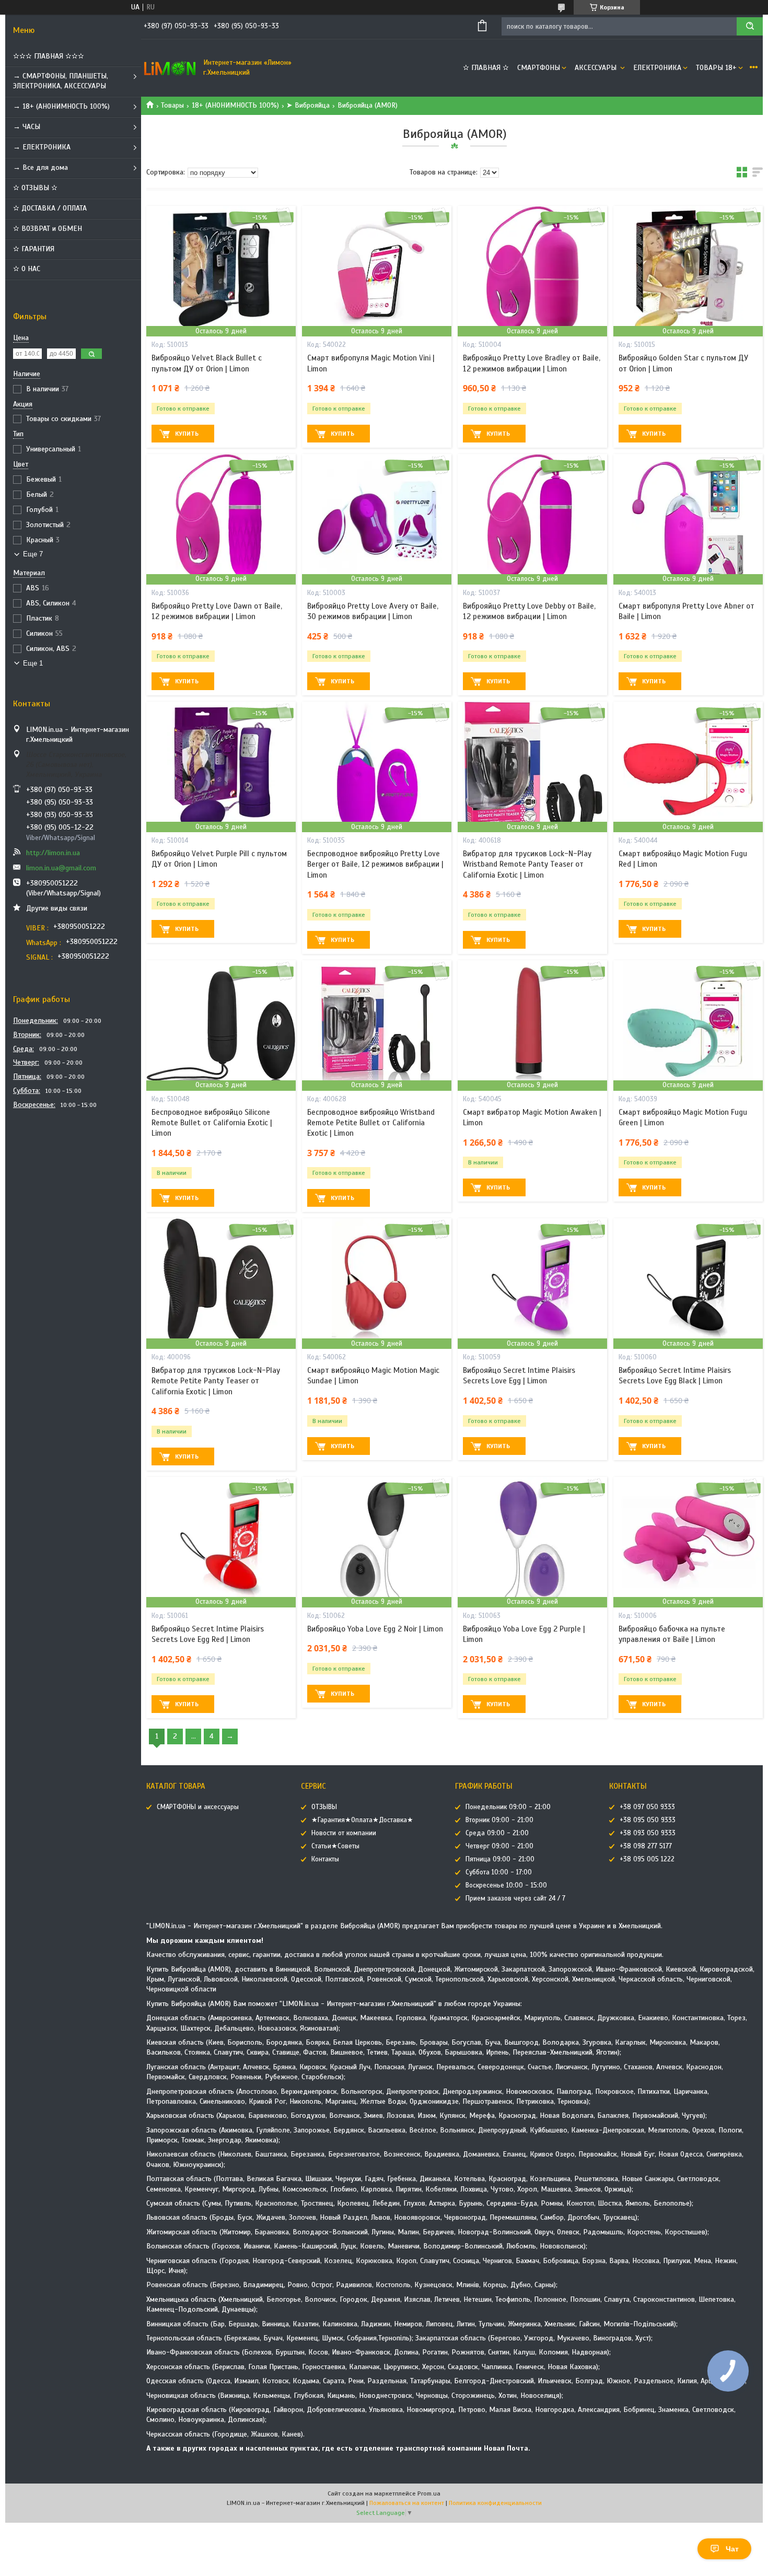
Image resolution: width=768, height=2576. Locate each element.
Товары (172, 105)
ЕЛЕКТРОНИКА (657, 68)
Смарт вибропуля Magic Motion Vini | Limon (371, 363)
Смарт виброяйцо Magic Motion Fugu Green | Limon (683, 1117)
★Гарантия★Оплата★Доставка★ (362, 1820)
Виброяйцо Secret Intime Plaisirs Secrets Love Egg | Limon (519, 1376)
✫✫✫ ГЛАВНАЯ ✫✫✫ (49, 56)
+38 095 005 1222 (647, 1859)
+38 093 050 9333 (648, 1833)
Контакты (325, 1859)
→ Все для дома (40, 167)
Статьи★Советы (335, 1846)
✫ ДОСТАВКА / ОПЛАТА (50, 208)
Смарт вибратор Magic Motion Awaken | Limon (532, 1117)
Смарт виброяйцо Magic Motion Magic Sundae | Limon (373, 1376)
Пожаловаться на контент (407, 2503)
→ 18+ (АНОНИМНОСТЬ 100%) (61, 106)
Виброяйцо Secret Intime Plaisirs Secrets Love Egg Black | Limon (675, 1376)
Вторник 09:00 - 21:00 (499, 1820)
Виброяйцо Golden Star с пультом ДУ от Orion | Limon (683, 363)
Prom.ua (429, 2493)
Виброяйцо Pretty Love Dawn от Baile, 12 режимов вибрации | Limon (217, 611)
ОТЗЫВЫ (324, 1807)
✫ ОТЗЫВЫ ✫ (35, 188)
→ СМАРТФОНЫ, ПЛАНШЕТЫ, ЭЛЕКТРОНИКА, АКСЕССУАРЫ (61, 81)
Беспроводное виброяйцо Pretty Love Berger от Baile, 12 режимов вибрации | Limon (375, 864)
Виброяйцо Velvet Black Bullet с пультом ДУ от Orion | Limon (207, 363)
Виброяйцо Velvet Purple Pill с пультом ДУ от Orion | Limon (219, 859)
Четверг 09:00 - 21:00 (499, 1846)
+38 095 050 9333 (648, 1820)
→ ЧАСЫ (27, 127)
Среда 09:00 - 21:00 (497, 1833)
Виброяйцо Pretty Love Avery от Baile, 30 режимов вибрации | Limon (373, 611)
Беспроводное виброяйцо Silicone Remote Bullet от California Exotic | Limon (212, 1123)
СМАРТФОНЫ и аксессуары (198, 1807)
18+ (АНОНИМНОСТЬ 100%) (235, 105)
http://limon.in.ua (53, 853)
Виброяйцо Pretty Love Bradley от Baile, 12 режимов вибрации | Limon (532, 363)
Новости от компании (344, 1833)
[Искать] (750, 26)
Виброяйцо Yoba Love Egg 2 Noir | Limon (375, 1629)
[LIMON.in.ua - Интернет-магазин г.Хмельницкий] (170, 68)
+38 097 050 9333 (647, 1807)
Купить (187, 434)
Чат (732, 2549)
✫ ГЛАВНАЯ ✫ (486, 68)
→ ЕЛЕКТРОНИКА (42, 147)
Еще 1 (33, 663)
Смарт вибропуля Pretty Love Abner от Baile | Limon (686, 611)
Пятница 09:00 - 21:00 (500, 1859)
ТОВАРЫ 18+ (716, 68)
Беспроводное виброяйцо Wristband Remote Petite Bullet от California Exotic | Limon (371, 1123)
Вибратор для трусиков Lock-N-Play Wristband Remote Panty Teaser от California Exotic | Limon (527, 864)
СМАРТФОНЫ (539, 68)
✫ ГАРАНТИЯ (34, 249)
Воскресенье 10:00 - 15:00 (506, 1885)
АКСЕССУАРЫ (597, 68)
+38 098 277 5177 (646, 1846)
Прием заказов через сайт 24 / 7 (515, 1898)
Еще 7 (33, 554)
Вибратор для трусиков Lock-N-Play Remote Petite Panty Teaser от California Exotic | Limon (216, 1381)
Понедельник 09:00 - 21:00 (508, 1807)
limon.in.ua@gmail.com (61, 868)
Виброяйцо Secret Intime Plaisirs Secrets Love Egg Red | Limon (208, 1634)
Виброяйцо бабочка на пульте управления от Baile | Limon (672, 1634)
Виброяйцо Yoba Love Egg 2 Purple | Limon (524, 1634)
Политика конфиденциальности (495, 2503)
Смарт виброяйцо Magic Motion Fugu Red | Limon (683, 859)
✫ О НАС (27, 269)
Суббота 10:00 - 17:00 (499, 1872)
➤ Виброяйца (308, 105)
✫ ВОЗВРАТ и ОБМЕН (48, 229)
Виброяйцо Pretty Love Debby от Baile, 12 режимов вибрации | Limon (529, 611)
